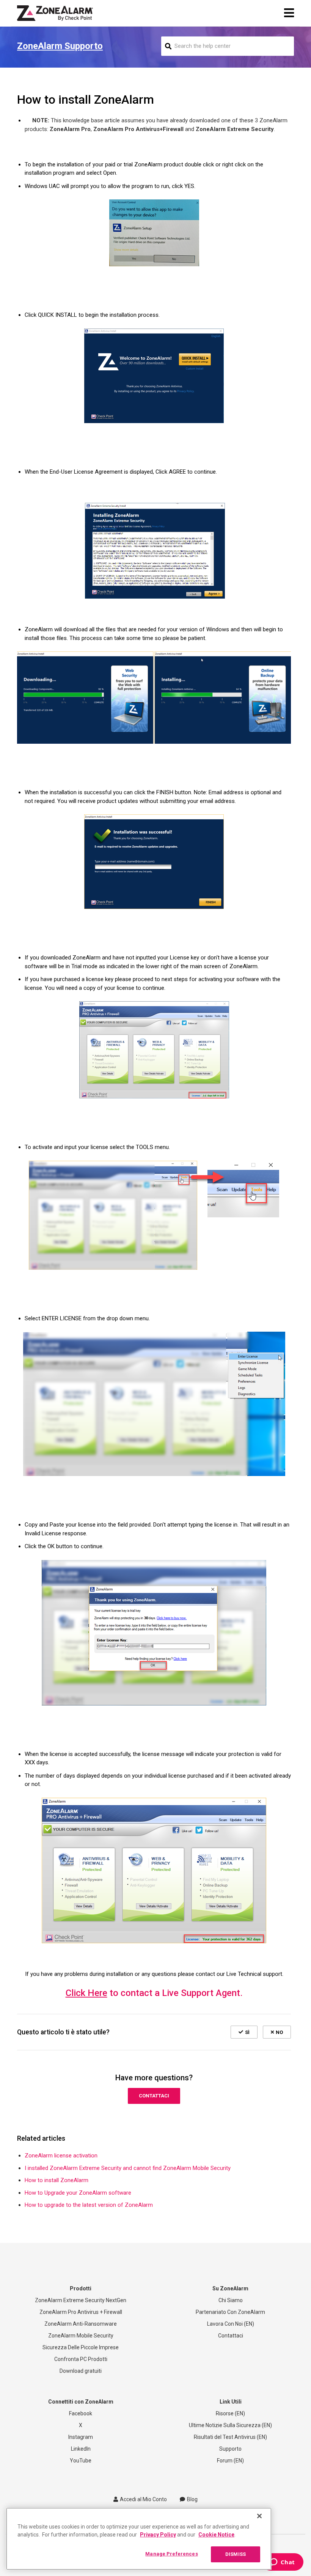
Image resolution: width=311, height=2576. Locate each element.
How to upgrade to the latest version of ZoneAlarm (89, 2205)
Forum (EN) (230, 2461)
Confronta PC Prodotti (81, 2359)
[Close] (259, 2516)
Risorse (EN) (230, 2413)
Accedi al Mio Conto (143, 2499)
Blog (192, 2499)
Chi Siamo (231, 2300)
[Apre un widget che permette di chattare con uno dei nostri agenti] (282, 2563)
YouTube (81, 2461)
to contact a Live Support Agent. (154, 1993)
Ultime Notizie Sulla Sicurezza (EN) (230, 2425)
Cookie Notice (216, 2535)
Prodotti (81, 2288)
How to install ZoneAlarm (57, 2180)
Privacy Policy (158, 2535)
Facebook (81, 2413)
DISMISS (236, 2554)
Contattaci (154, 2096)
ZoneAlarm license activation (61, 2156)
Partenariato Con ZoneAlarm (230, 2312)
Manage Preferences (171, 2554)
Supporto (230, 2449)
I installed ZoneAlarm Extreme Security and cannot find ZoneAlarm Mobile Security (128, 2168)
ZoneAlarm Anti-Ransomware (81, 2324)
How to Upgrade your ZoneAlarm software (78, 2193)
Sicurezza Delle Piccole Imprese (81, 2347)
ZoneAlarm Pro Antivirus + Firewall (81, 2312)
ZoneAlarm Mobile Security (81, 2336)
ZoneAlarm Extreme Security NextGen (81, 2300)
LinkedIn (81, 2449)
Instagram (81, 2437)
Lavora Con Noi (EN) (231, 2324)
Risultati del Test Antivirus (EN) (230, 2437)
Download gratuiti (81, 2371)
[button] (244, 2032)
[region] (139, 2539)
